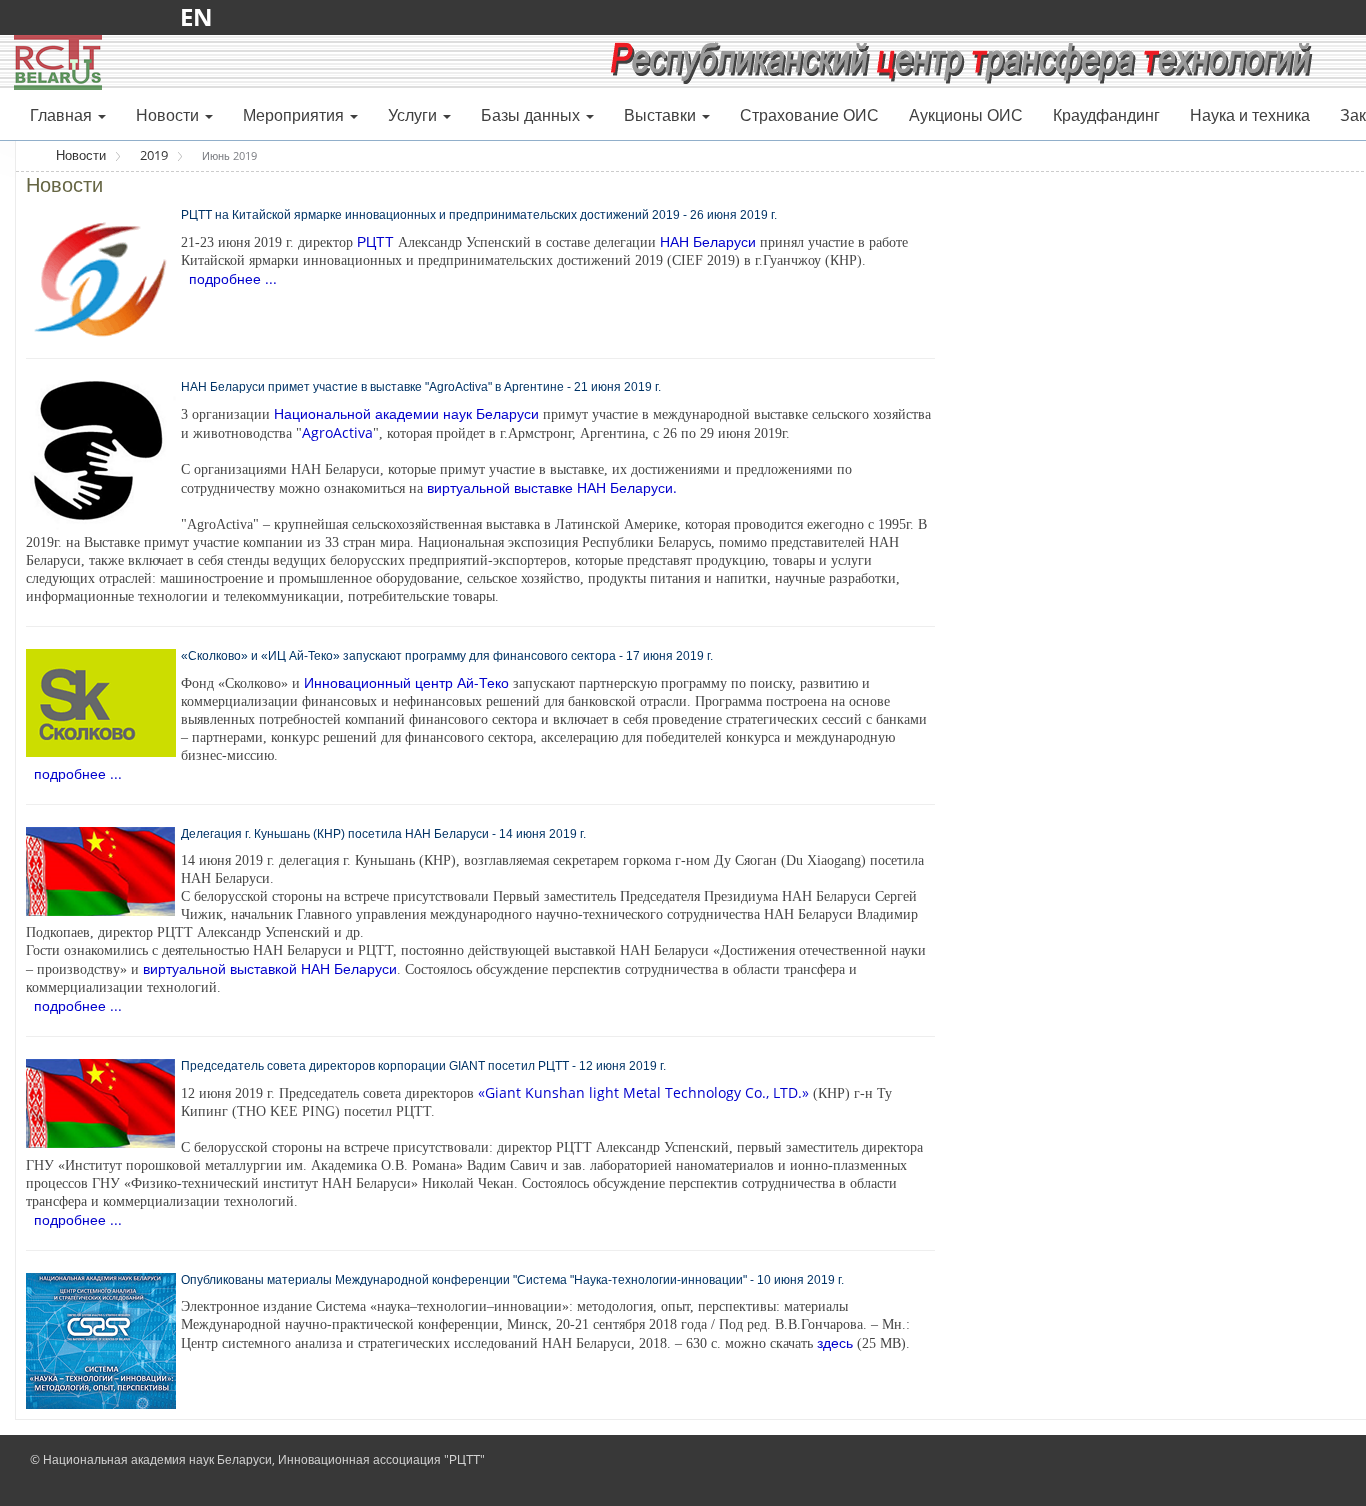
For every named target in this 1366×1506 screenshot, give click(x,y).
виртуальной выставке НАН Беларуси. (552, 487)
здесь (835, 1342)
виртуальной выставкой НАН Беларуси (270, 968)
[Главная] (58, 61)
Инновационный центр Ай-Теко (406, 682)
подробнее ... (233, 278)
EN (202, 16)
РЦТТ (375, 241)
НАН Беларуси (708, 241)
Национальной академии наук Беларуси (406, 413)
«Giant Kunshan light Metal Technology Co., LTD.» (643, 1092)
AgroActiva (337, 432)
